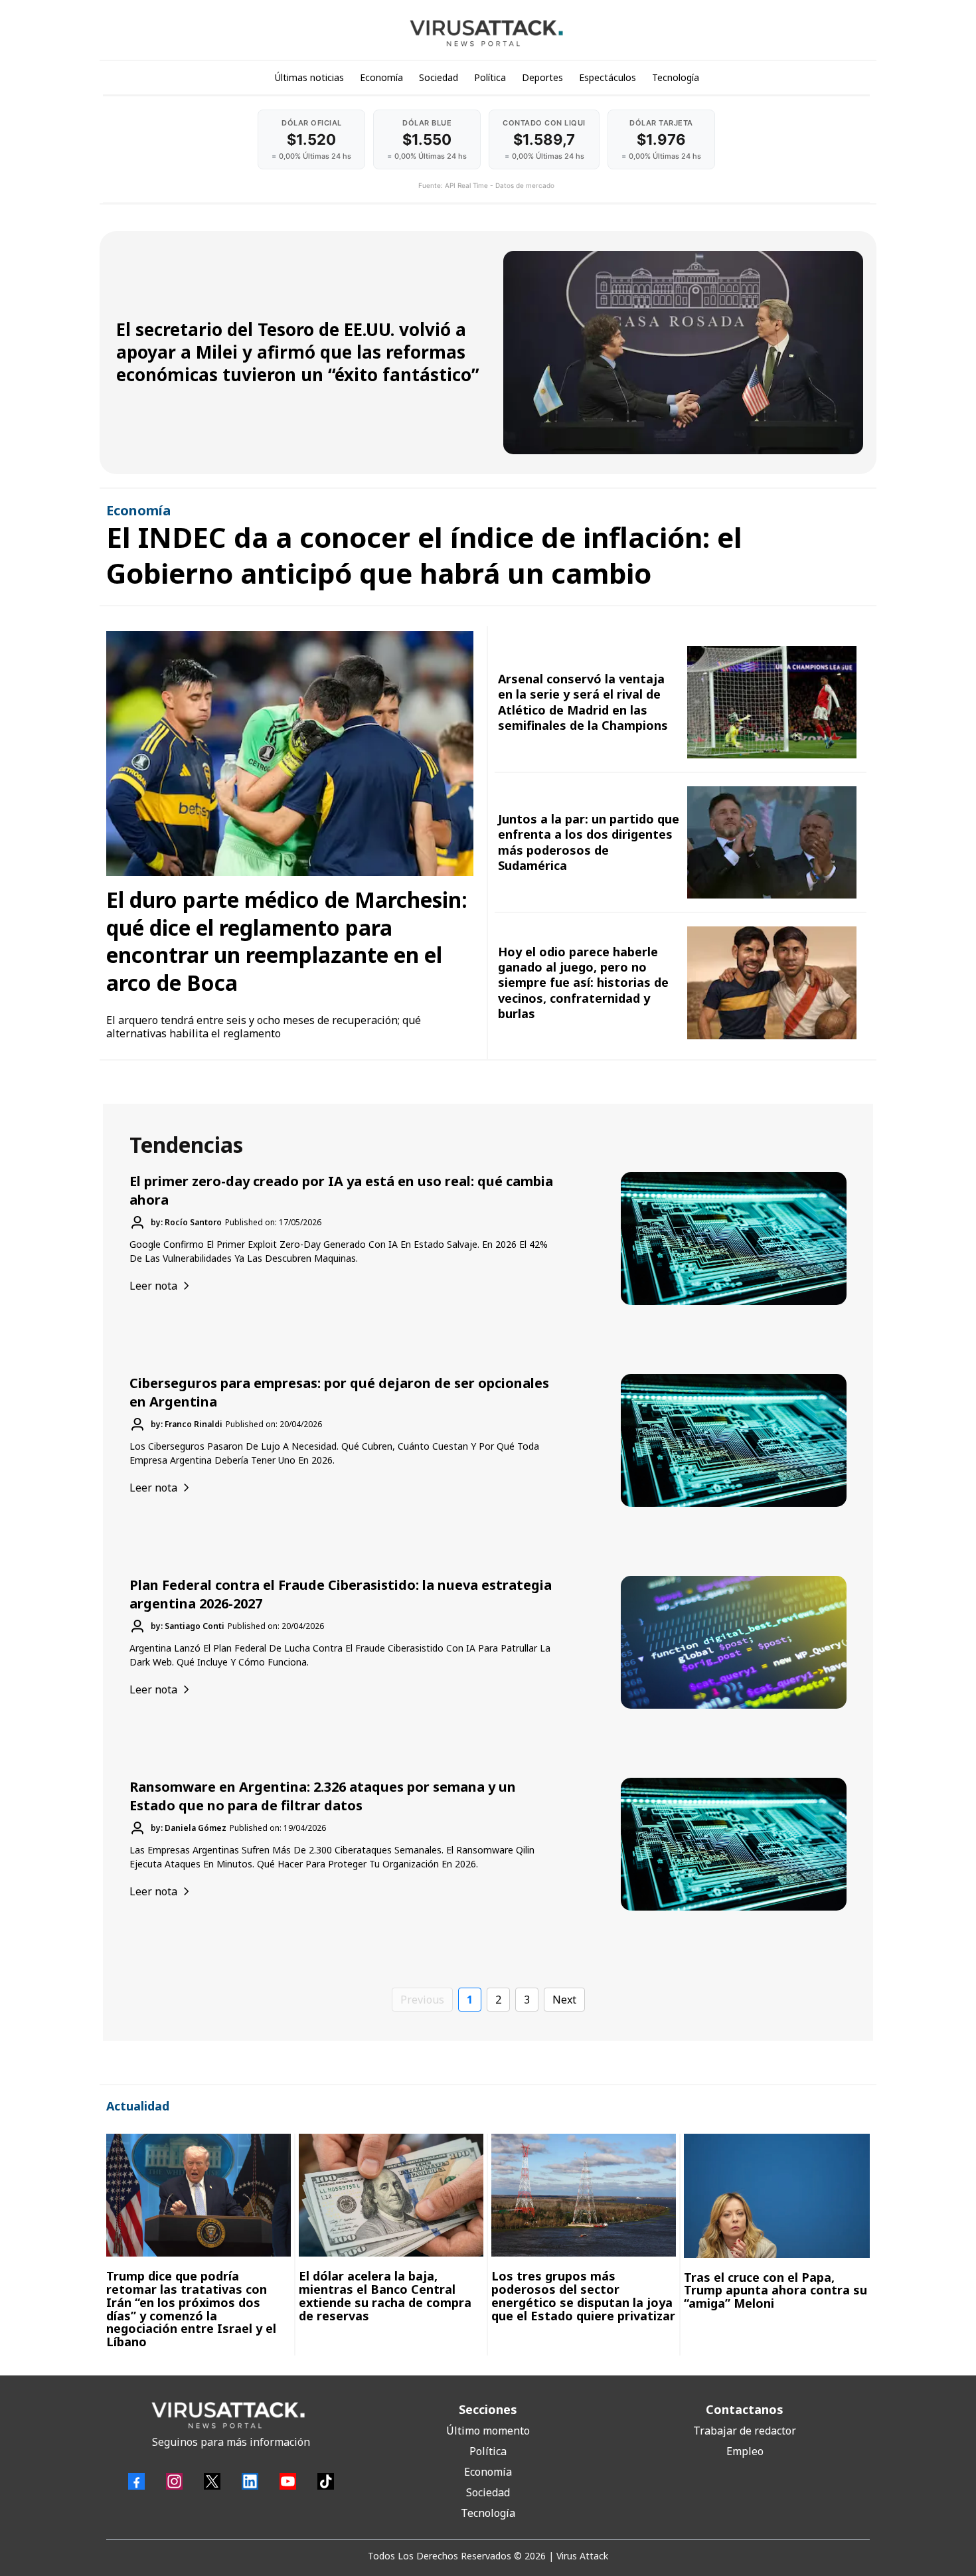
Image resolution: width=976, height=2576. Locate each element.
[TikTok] (326, 2481)
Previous (422, 2000)
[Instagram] (174, 2481)
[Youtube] (288, 2481)
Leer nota (153, 1286)
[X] (212, 2481)
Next (564, 2000)
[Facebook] (136, 2481)
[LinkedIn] (250, 2481)
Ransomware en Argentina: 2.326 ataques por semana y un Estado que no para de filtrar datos (323, 1796)
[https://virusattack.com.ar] (486, 33)
